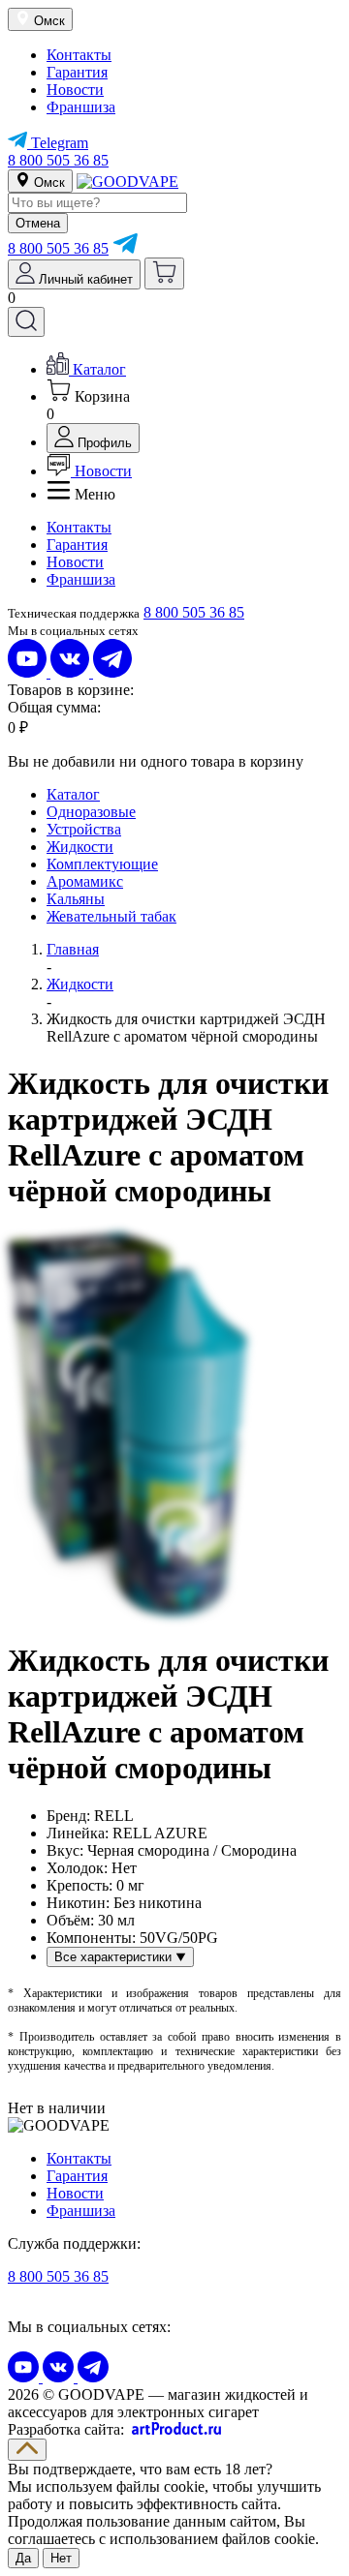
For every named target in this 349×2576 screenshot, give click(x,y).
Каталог (73, 794)
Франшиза (81, 107)
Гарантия (77, 72)
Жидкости (80, 847)
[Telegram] (125, 248)
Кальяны (76, 899)
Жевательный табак (111, 916)
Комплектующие (102, 864)
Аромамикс (85, 881)
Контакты (79, 55)
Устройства (84, 829)
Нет (61, 2558)
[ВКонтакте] (72, 672)
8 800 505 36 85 (58, 160)
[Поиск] (26, 322)
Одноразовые (91, 812)
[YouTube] (29, 672)
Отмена (38, 223)
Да (23, 2558)
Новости (75, 90)
